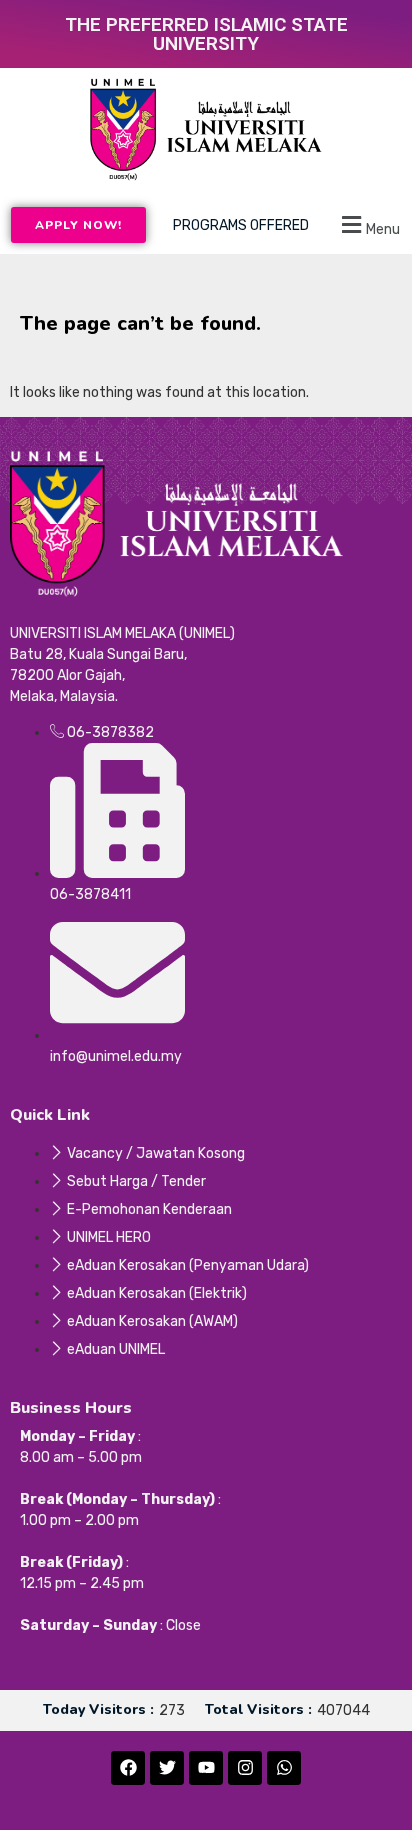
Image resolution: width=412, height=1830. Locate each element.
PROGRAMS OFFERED (241, 225)
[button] (368, 225)
